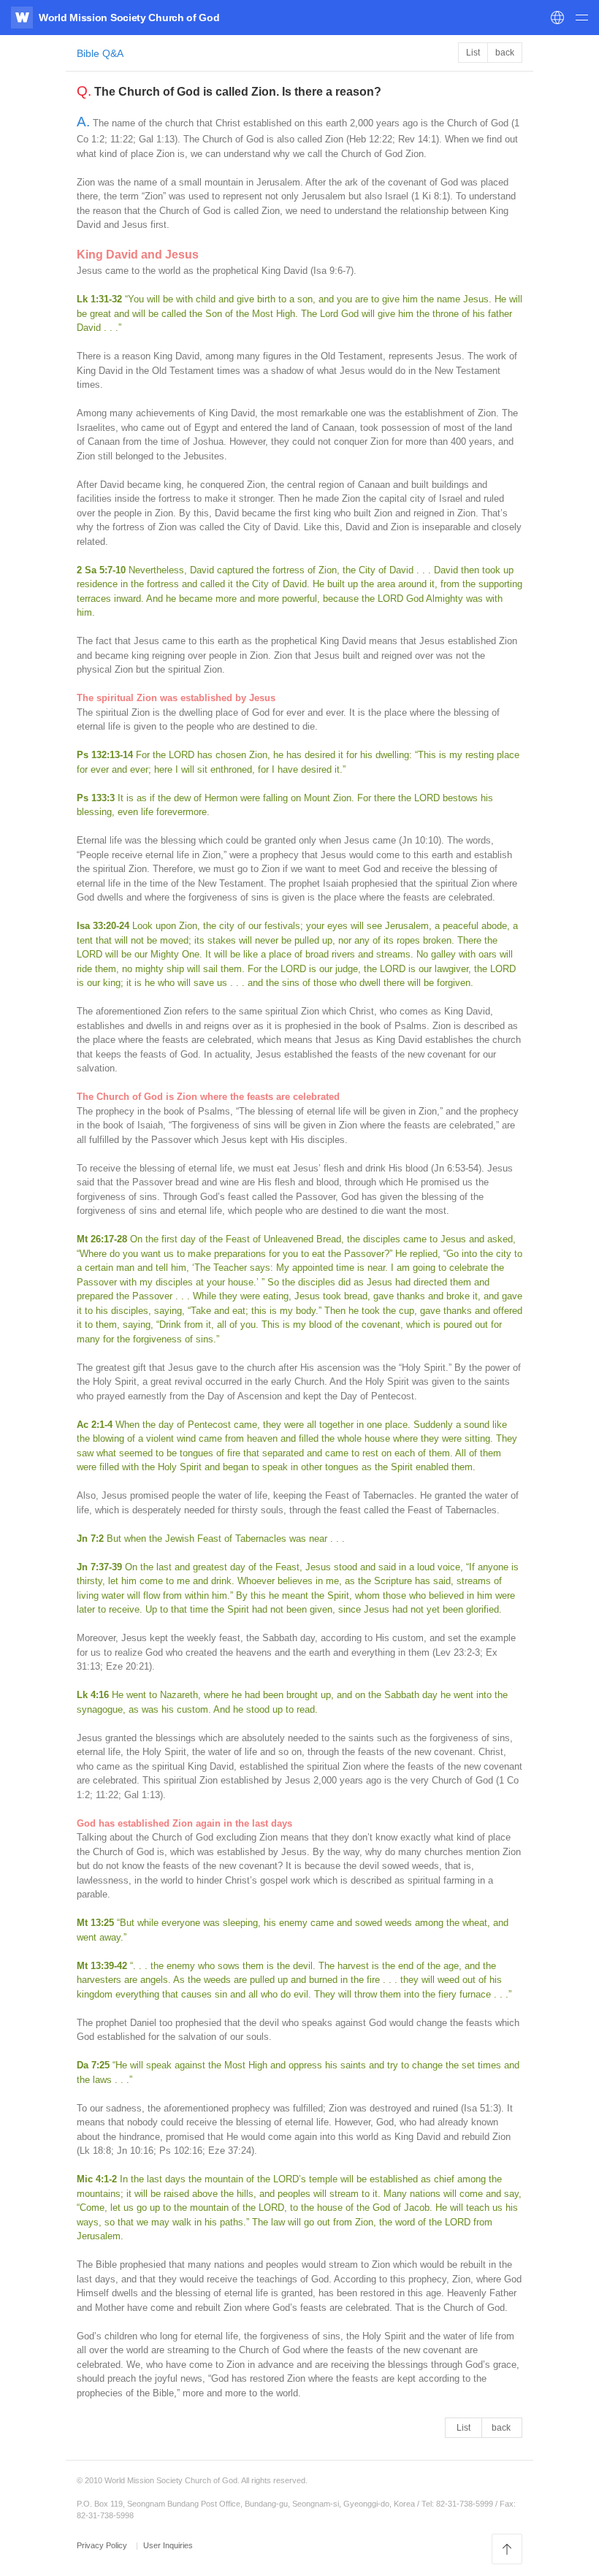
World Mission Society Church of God (129, 18)
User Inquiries (168, 2545)
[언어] (557, 18)
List (473, 53)
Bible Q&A (100, 53)
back (505, 53)
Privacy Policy (103, 2545)
